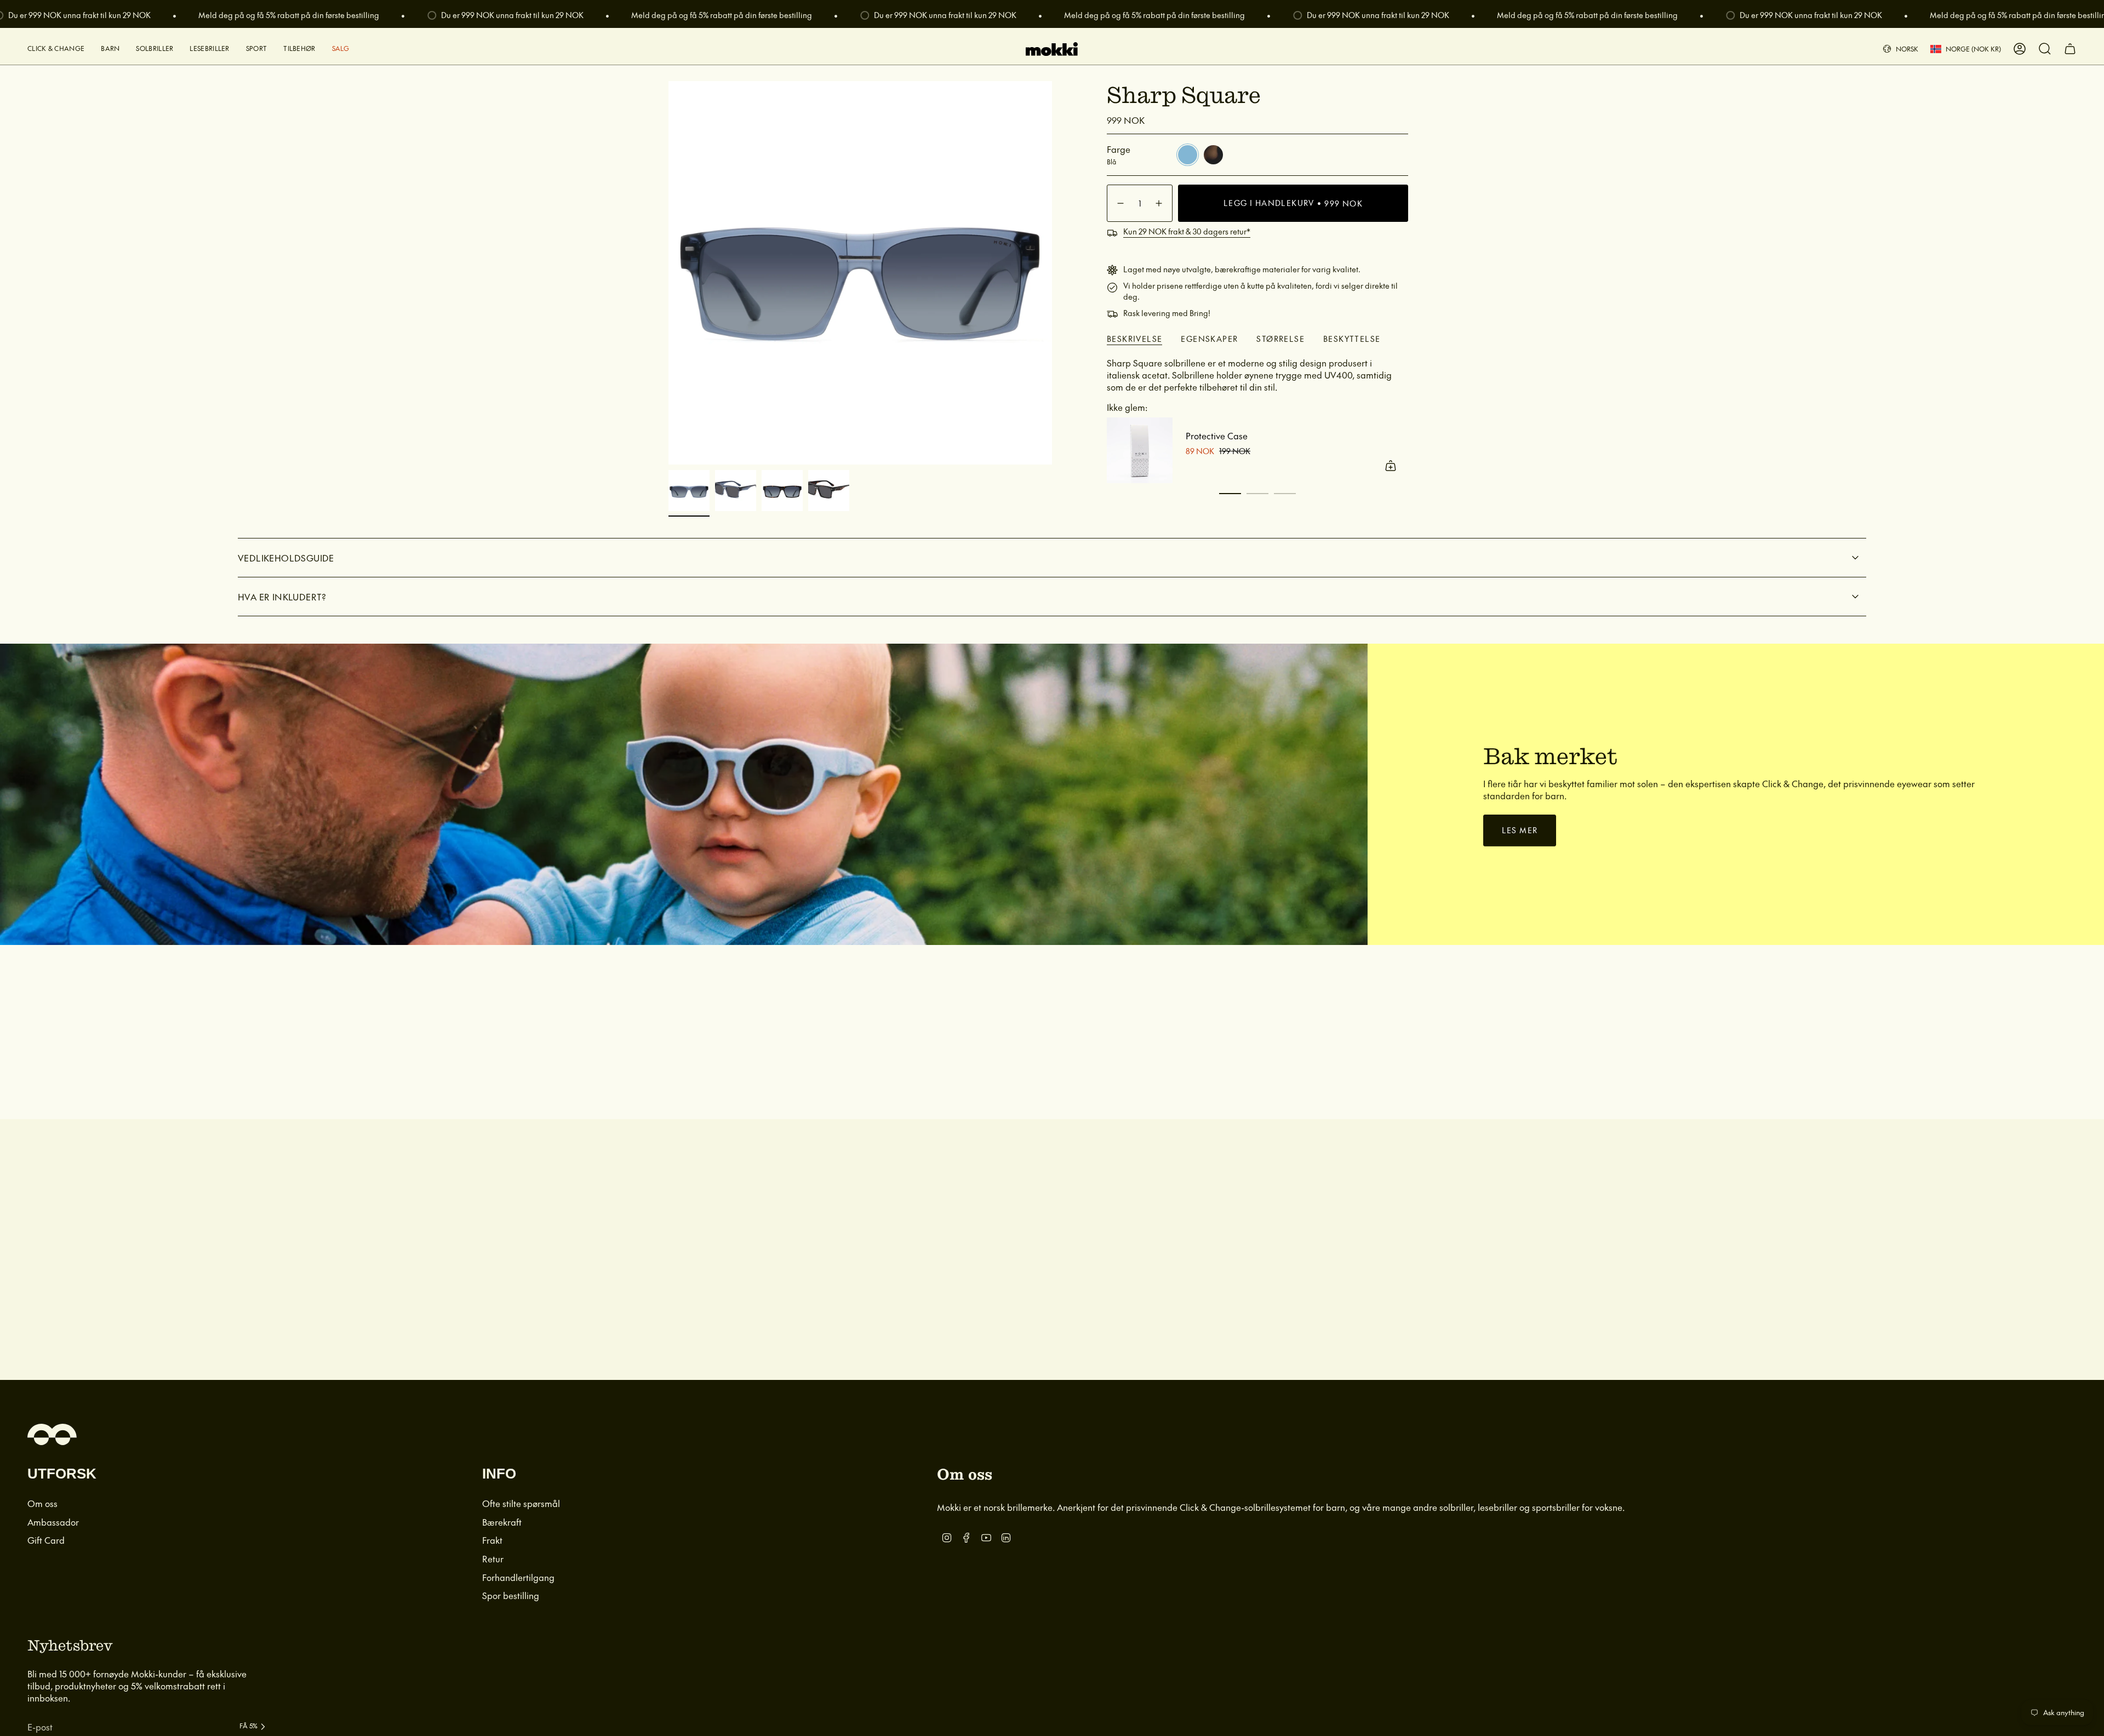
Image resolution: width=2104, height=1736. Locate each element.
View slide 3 (1285, 494)
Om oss (42, 1503)
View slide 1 (1230, 494)
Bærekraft (502, 1522)
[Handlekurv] (2070, 49)
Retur (493, 1559)
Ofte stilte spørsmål (521, 1503)
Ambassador (53, 1522)
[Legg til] (1391, 466)
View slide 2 (1257, 494)
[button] (56, 49)
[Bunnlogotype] (52, 1434)
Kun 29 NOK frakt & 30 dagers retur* (1187, 231)
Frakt (492, 1540)
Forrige (668, 273)
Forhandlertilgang (518, 1577)
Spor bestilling (511, 1595)
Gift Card (46, 1540)
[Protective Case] (1140, 450)
